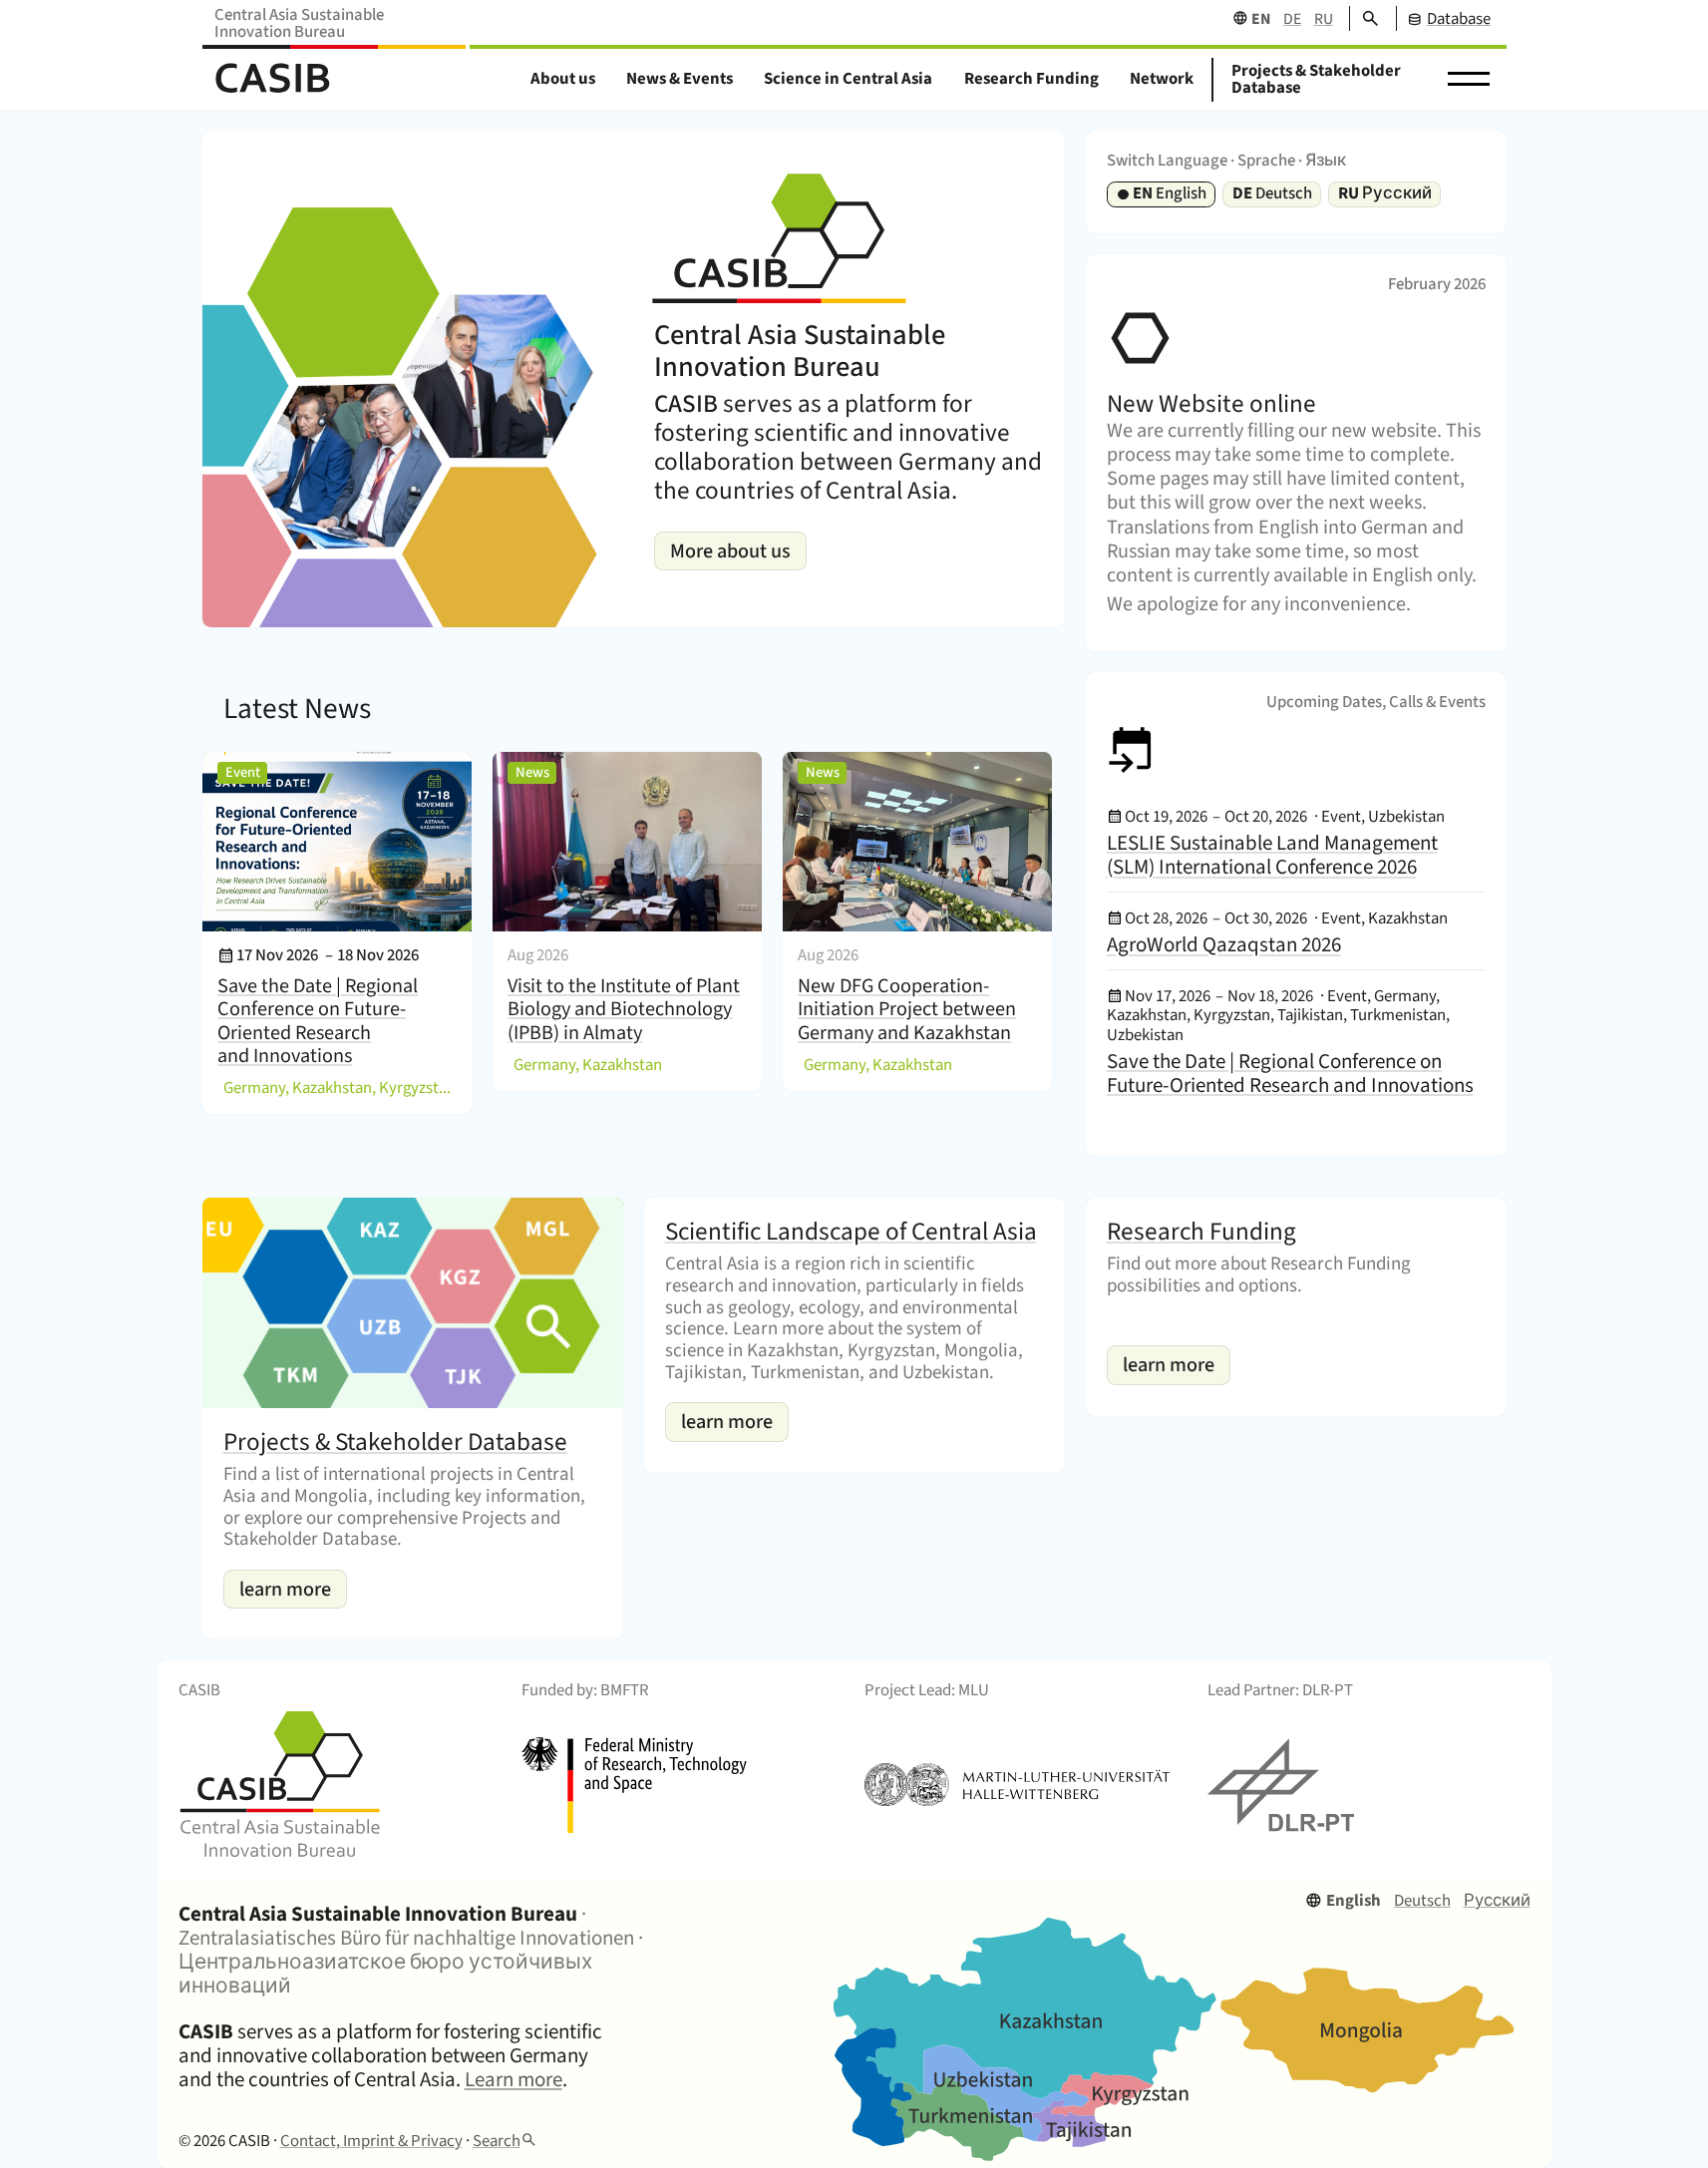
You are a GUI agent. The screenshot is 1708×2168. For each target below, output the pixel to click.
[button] (1469, 80)
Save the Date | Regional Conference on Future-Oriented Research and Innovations (318, 1021)
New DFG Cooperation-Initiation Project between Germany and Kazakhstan (907, 1009)
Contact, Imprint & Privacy (371, 2141)
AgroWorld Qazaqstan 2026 (1224, 945)
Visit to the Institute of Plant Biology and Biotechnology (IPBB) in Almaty (624, 1009)
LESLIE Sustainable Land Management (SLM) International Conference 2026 (1272, 855)
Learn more (513, 2079)
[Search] (1364, 18)
